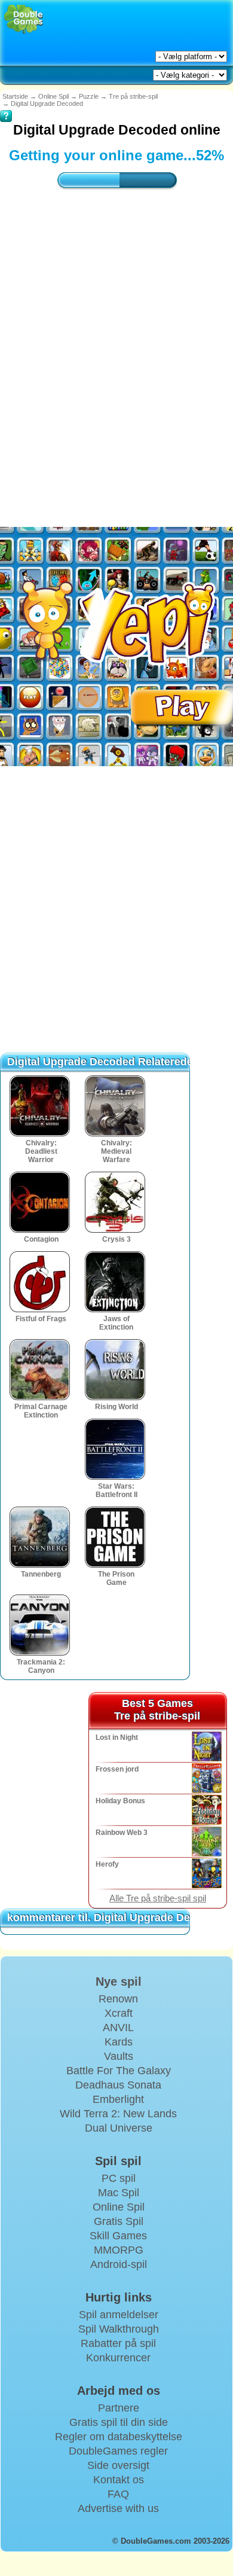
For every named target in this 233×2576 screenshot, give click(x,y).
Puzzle (89, 96)
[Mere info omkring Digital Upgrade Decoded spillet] (6, 108)
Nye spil (119, 1981)
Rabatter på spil (118, 2343)
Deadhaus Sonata (118, 2085)
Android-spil (119, 2264)
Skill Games (118, 2236)
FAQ (118, 2494)
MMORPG (119, 2250)
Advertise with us (118, 2508)
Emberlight (118, 2099)
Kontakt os (119, 2480)
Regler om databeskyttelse (119, 2437)
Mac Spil (119, 2193)
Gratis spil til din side (119, 2422)
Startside (15, 96)
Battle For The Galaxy (119, 2071)
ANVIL (118, 2028)
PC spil (119, 2178)
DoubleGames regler (118, 2451)
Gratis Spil (119, 2221)
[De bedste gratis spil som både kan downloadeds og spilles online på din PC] (24, 19)
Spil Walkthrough (119, 2329)
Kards (119, 2042)
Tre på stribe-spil (133, 96)
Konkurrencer (118, 2358)
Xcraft (119, 2013)
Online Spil (53, 96)
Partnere (119, 2408)
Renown (118, 1999)
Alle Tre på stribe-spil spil (158, 1898)
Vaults (119, 2056)
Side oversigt (118, 2465)
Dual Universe (119, 2128)
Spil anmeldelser (119, 2315)
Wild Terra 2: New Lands (118, 2114)
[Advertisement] (116, 346)
